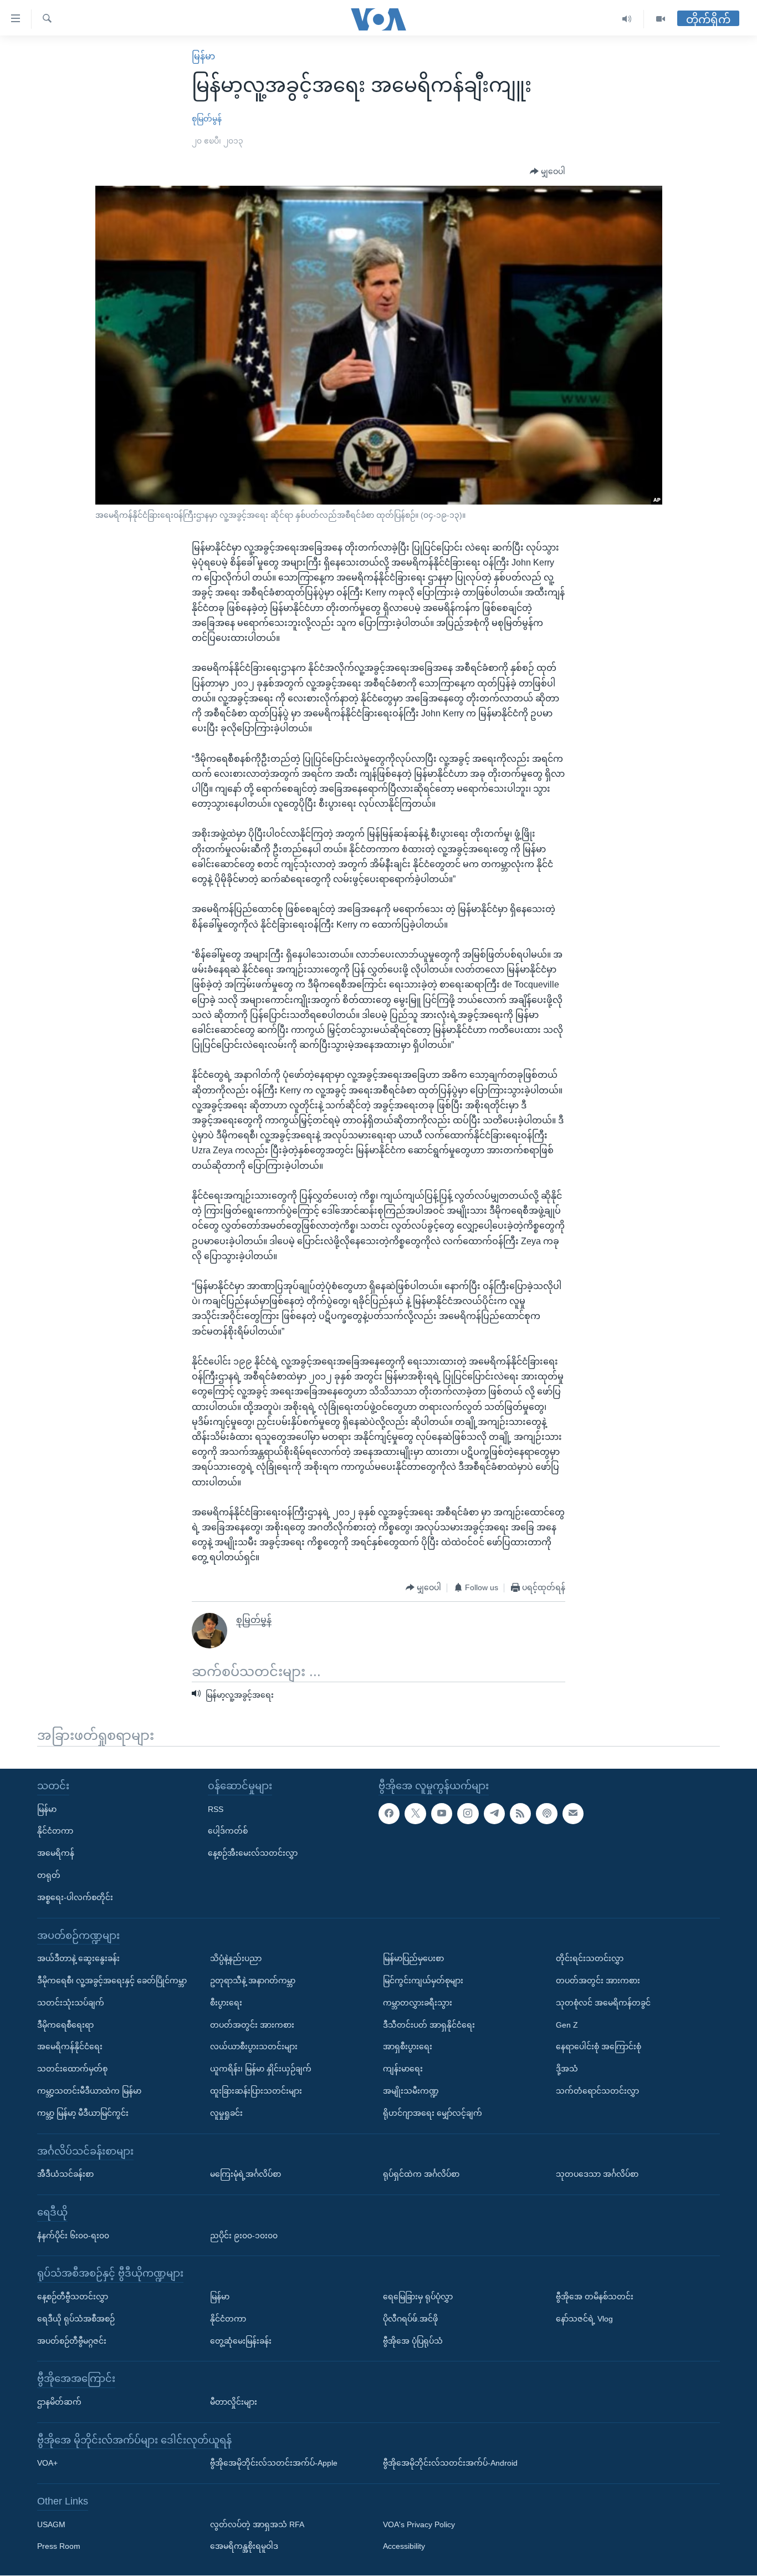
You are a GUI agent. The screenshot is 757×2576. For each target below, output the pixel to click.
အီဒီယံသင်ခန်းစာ (65, 2174)
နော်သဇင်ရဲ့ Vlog (584, 2319)
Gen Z (567, 2025)
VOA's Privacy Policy (419, 2524)
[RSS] (520, 1814)
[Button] (548, 172)
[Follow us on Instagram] (468, 1814)
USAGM (51, 2524)
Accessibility (404, 2547)
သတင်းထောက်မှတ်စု (72, 2069)
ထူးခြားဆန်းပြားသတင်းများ (256, 2091)
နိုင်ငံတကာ (55, 1831)
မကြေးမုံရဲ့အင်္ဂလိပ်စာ (245, 2174)
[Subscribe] (573, 1814)
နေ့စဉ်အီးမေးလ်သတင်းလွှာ (253, 1853)
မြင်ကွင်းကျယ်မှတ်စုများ (423, 1981)
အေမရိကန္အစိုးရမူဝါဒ (244, 2547)
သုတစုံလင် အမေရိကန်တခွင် (603, 2003)
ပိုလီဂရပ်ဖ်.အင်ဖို (410, 2319)
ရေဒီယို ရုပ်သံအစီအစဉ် (76, 2319)
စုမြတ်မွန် (207, 119)
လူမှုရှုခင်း (226, 2113)
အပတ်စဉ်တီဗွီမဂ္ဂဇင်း (72, 2341)
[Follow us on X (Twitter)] (415, 1814)
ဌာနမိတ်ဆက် (59, 2402)
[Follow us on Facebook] (389, 1814)
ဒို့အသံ (567, 2069)
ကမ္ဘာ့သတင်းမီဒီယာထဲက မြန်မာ (89, 2091)
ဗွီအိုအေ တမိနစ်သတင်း (595, 2297)
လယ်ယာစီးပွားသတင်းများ (254, 2047)
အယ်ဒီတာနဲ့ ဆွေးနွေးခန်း (78, 1958)
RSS (216, 1809)
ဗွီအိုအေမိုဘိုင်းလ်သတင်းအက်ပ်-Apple (274, 2463)
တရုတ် (49, 1875)
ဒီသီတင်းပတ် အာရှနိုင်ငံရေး (429, 2025)
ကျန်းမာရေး (403, 2069)
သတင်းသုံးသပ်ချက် (71, 2003)
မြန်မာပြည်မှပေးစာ (413, 1958)
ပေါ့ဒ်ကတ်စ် (228, 1831)
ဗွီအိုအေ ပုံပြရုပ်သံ (413, 2341)
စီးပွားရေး (226, 2003)
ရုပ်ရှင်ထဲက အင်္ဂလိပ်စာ (421, 2174)
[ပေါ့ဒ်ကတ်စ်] (546, 1814)
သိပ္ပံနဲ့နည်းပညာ (236, 1958)
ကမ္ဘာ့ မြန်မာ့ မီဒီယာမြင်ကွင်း (83, 2113)
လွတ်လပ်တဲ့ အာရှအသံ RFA (257, 2524)
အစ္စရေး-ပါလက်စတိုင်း (75, 1897)
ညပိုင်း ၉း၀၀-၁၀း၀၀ (244, 2236)
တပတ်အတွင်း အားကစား (252, 2025)
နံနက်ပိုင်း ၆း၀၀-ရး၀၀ (73, 2236)
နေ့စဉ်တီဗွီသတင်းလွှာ (73, 2297)
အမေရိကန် (56, 1853)
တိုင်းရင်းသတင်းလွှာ (590, 1958)
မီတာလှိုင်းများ (234, 2402)
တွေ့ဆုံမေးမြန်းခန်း (241, 2341)
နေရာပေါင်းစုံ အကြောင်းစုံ (599, 2047)
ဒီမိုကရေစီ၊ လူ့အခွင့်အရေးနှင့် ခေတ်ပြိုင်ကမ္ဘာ (112, 1981)
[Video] (661, 19)
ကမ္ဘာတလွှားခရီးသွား (418, 2003)
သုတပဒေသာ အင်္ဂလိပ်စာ (597, 2174)
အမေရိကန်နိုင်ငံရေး (70, 2047)
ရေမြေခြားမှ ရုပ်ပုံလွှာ (418, 2297)
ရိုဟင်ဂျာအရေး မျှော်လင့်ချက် (433, 2113)
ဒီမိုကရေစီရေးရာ (65, 2025)
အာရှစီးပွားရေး (408, 2047)
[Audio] (627, 19)
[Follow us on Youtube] (442, 1814)
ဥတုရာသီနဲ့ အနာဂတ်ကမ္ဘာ (253, 1981)
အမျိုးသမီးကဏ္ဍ (411, 2091)
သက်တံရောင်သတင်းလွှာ (597, 2091)
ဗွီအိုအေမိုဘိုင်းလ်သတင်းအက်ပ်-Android (450, 2463)
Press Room (59, 2547)
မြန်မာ (203, 56)
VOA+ (47, 2463)
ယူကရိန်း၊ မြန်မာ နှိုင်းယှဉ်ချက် (261, 2069)
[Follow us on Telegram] (494, 1814)
